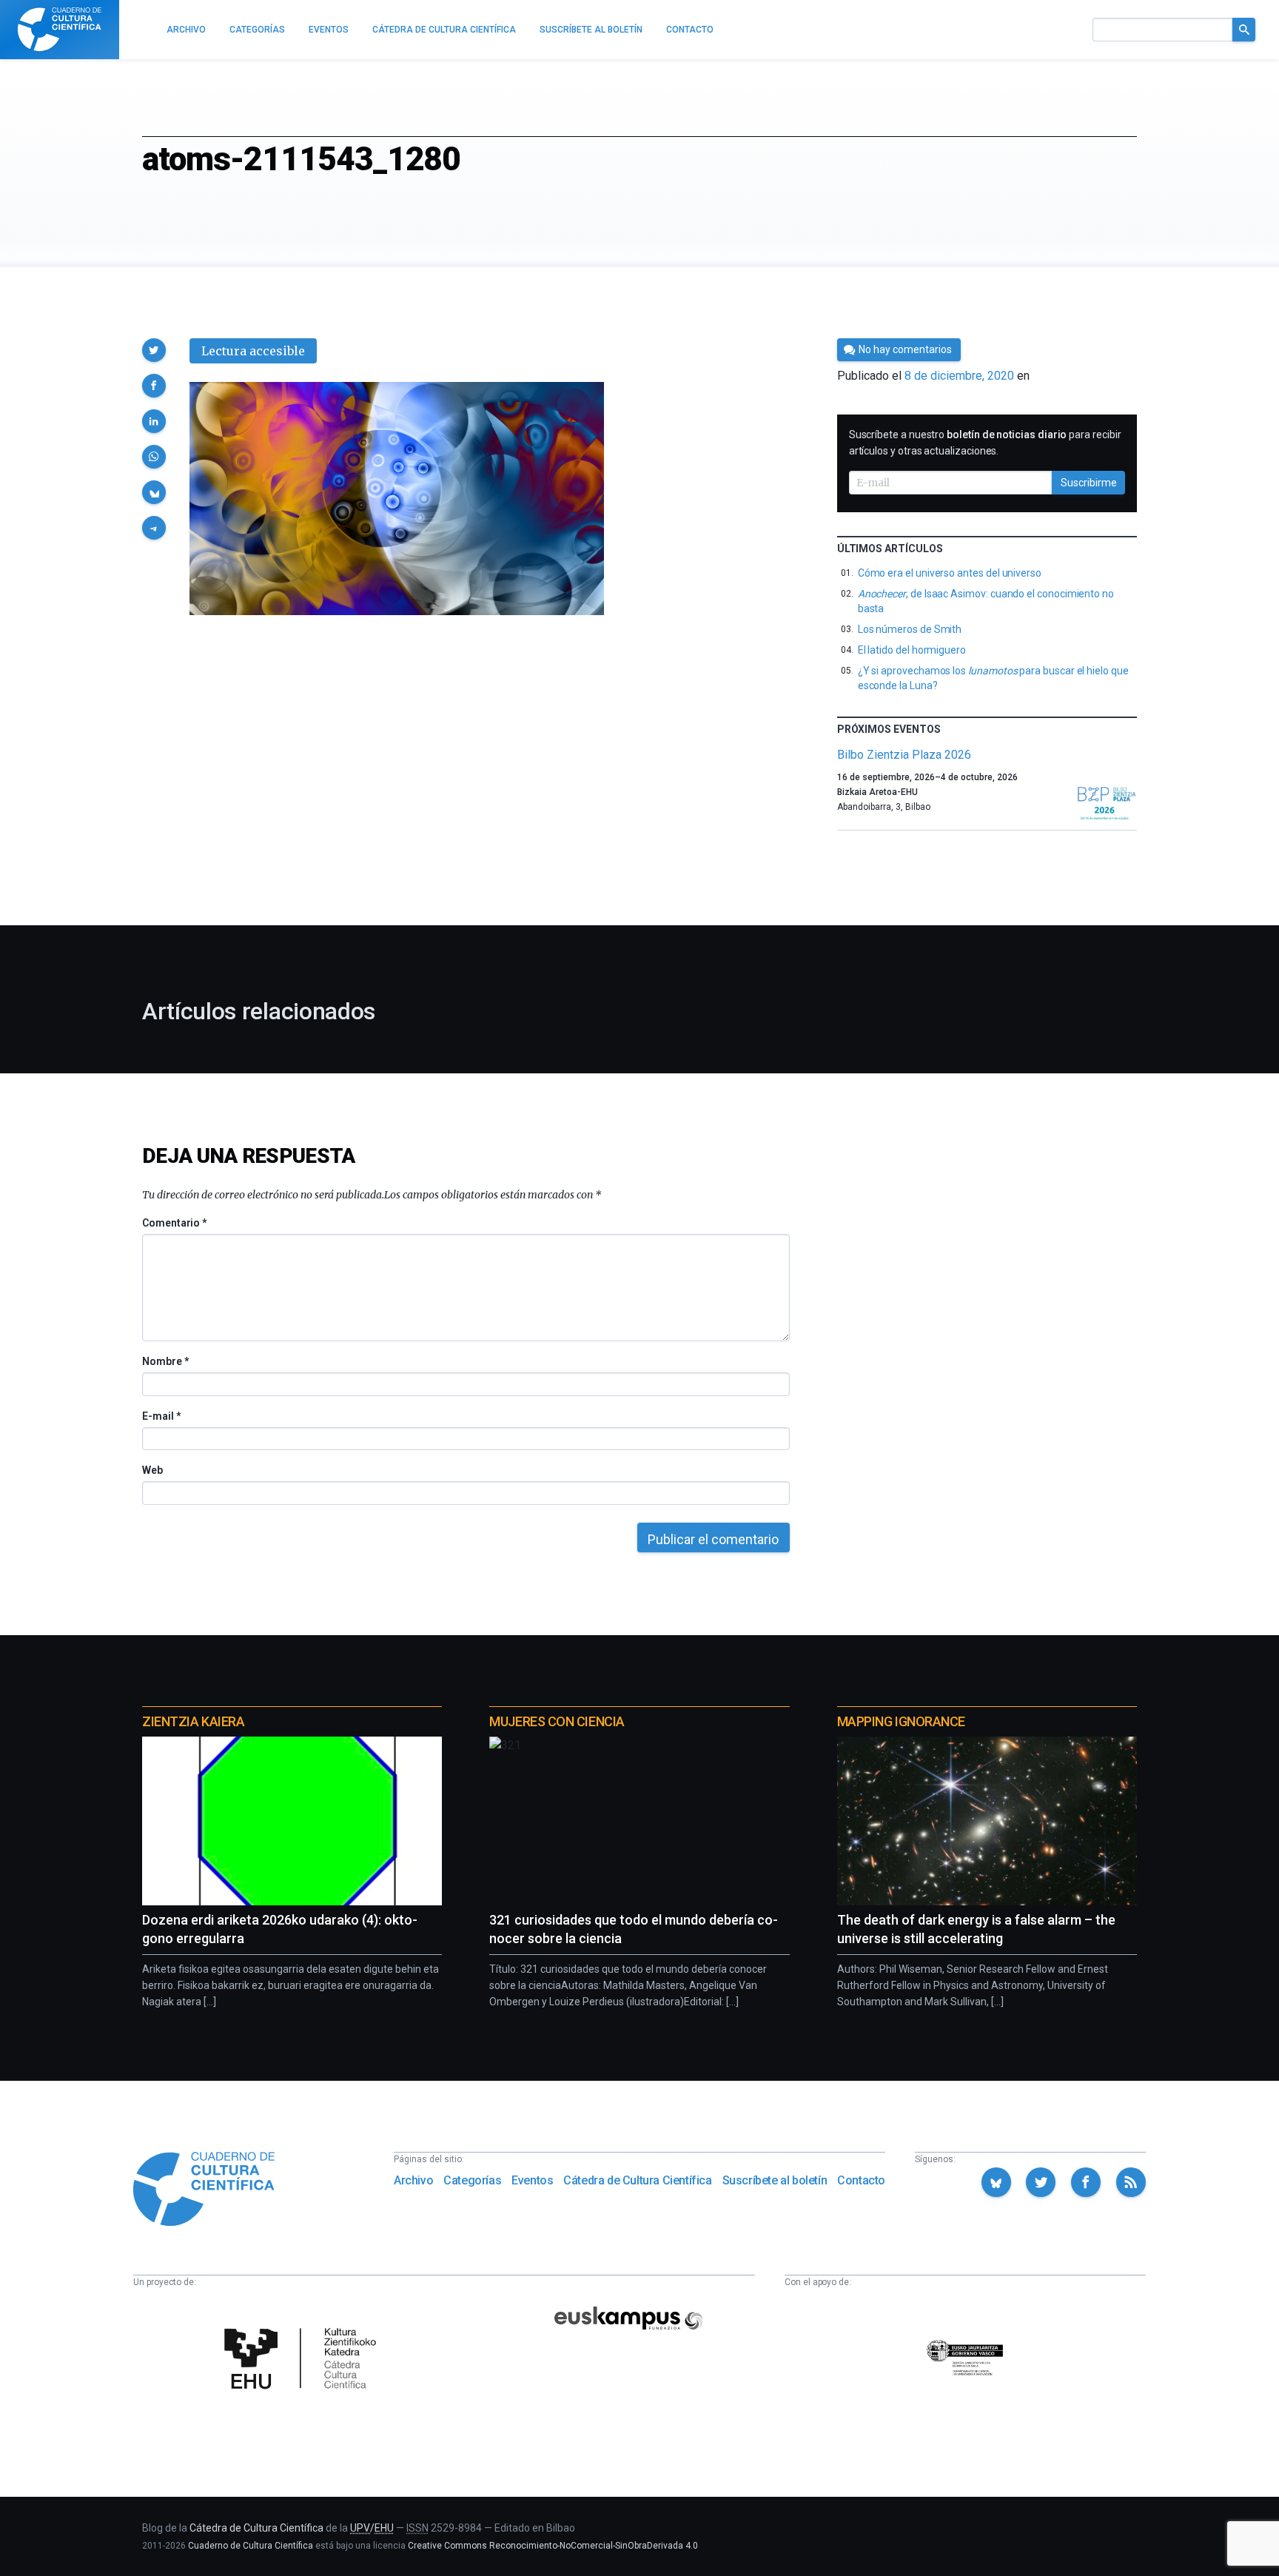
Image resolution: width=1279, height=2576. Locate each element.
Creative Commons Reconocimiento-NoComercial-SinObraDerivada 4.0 (553, 2546)
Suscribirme (1089, 483)
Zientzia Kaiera (193, 1721)
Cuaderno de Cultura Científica (251, 2546)
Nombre (165, 1361)
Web (152, 1470)
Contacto (861, 2180)
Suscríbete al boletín (775, 2180)
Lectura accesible (253, 351)
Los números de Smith (910, 629)
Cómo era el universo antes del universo (950, 573)
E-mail (161, 1416)
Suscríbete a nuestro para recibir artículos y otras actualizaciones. (985, 443)
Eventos (532, 2180)
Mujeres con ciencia (557, 1721)
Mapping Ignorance (901, 1721)
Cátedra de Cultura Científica (637, 2180)
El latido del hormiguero (912, 650)
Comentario (174, 1223)
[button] (154, 350)
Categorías (472, 2180)
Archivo (413, 2180)
